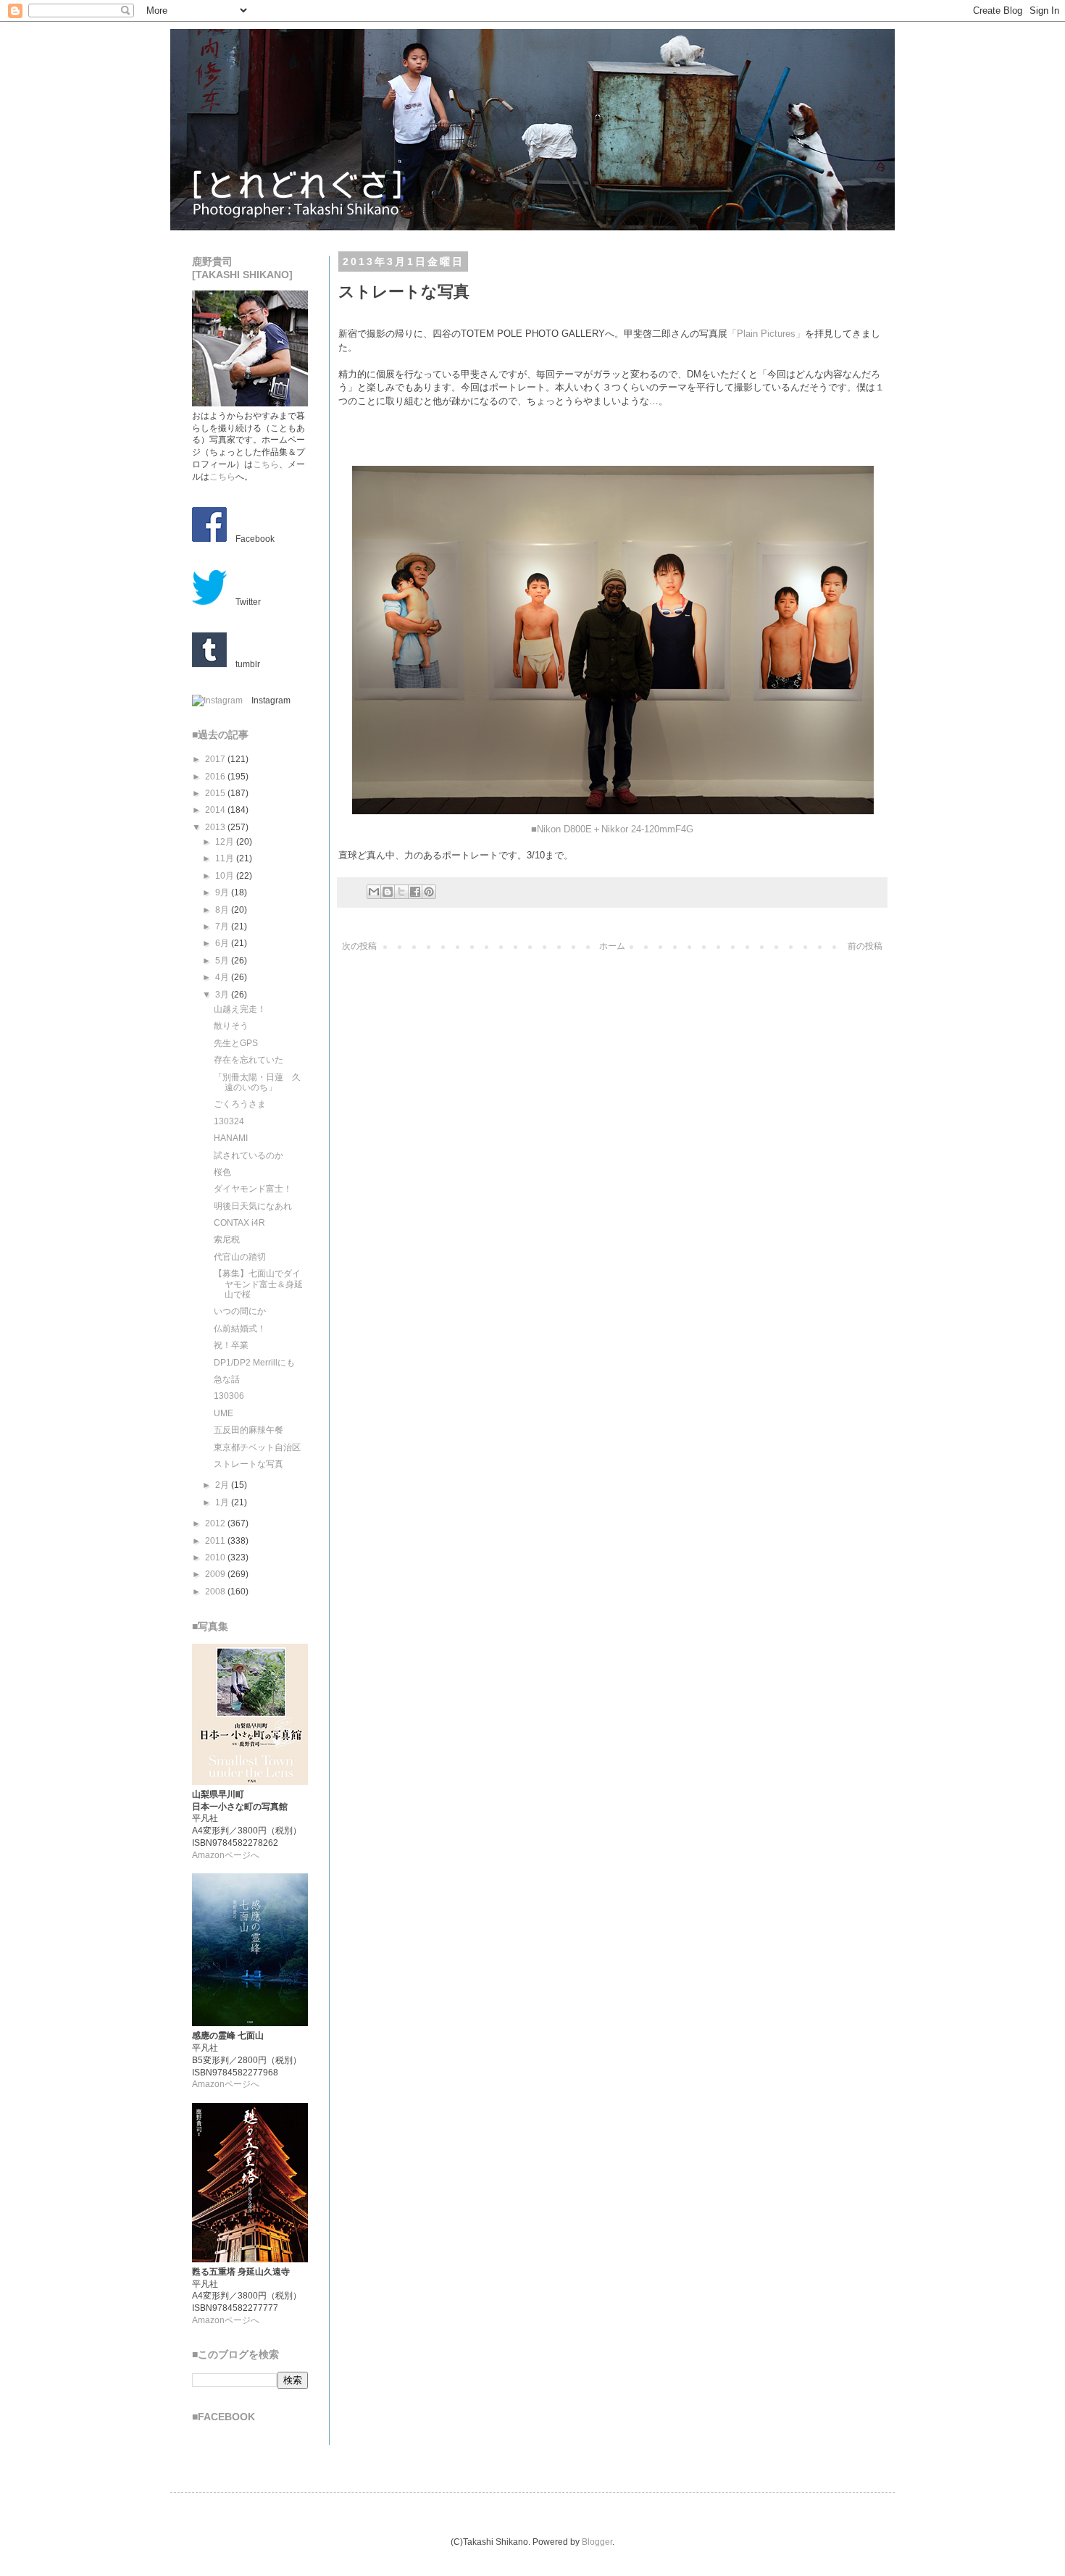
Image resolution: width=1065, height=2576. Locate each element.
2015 (216, 793)
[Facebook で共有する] (415, 892)
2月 (223, 1485)
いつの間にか (240, 1311)
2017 (216, 759)
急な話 (227, 1379)
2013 (216, 827)
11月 (226, 858)
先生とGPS (236, 1043)
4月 (223, 977)
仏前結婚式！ (240, 1329)
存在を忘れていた (248, 1060)
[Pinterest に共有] (429, 892)
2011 (216, 1541)
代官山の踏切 (240, 1257)
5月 (223, 961)
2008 (216, 1592)
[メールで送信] (374, 892)
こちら (266, 464)
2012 (216, 1523)
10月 (226, 876)
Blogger (597, 2542)
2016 (216, 777)
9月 (223, 892)
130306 (229, 1396)
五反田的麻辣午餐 (248, 1430)
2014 (216, 810)
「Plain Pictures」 (766, 334)
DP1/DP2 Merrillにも (254, 1363)
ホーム (612, 946)
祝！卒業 (231, 1345)
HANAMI (231, 1138)
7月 (223, 927)
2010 (216, 1557)
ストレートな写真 (248, 1464)
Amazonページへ (226, 1855)
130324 (229, 1121)
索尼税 (227, 1239)
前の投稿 (865, 946)
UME (224, 1413)
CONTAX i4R (239, 1223)
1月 (223, 1502)
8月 (223, 910)
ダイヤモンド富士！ (253, 1189)
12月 (226, 842)
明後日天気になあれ (253, 1206)
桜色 (222, 1172)
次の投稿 (359, 946)
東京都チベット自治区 (257, 1447)
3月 (223, 995)
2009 (216, 1574)
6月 (223, 943)
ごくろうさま (240, 1104)
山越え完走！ (240, 1009)
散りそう (231, 1026)
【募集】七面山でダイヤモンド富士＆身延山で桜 (258, 1284)
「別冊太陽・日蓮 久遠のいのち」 (257, 1082)
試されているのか (248, 1155)
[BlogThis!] (388, 892)
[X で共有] (401, 892)
